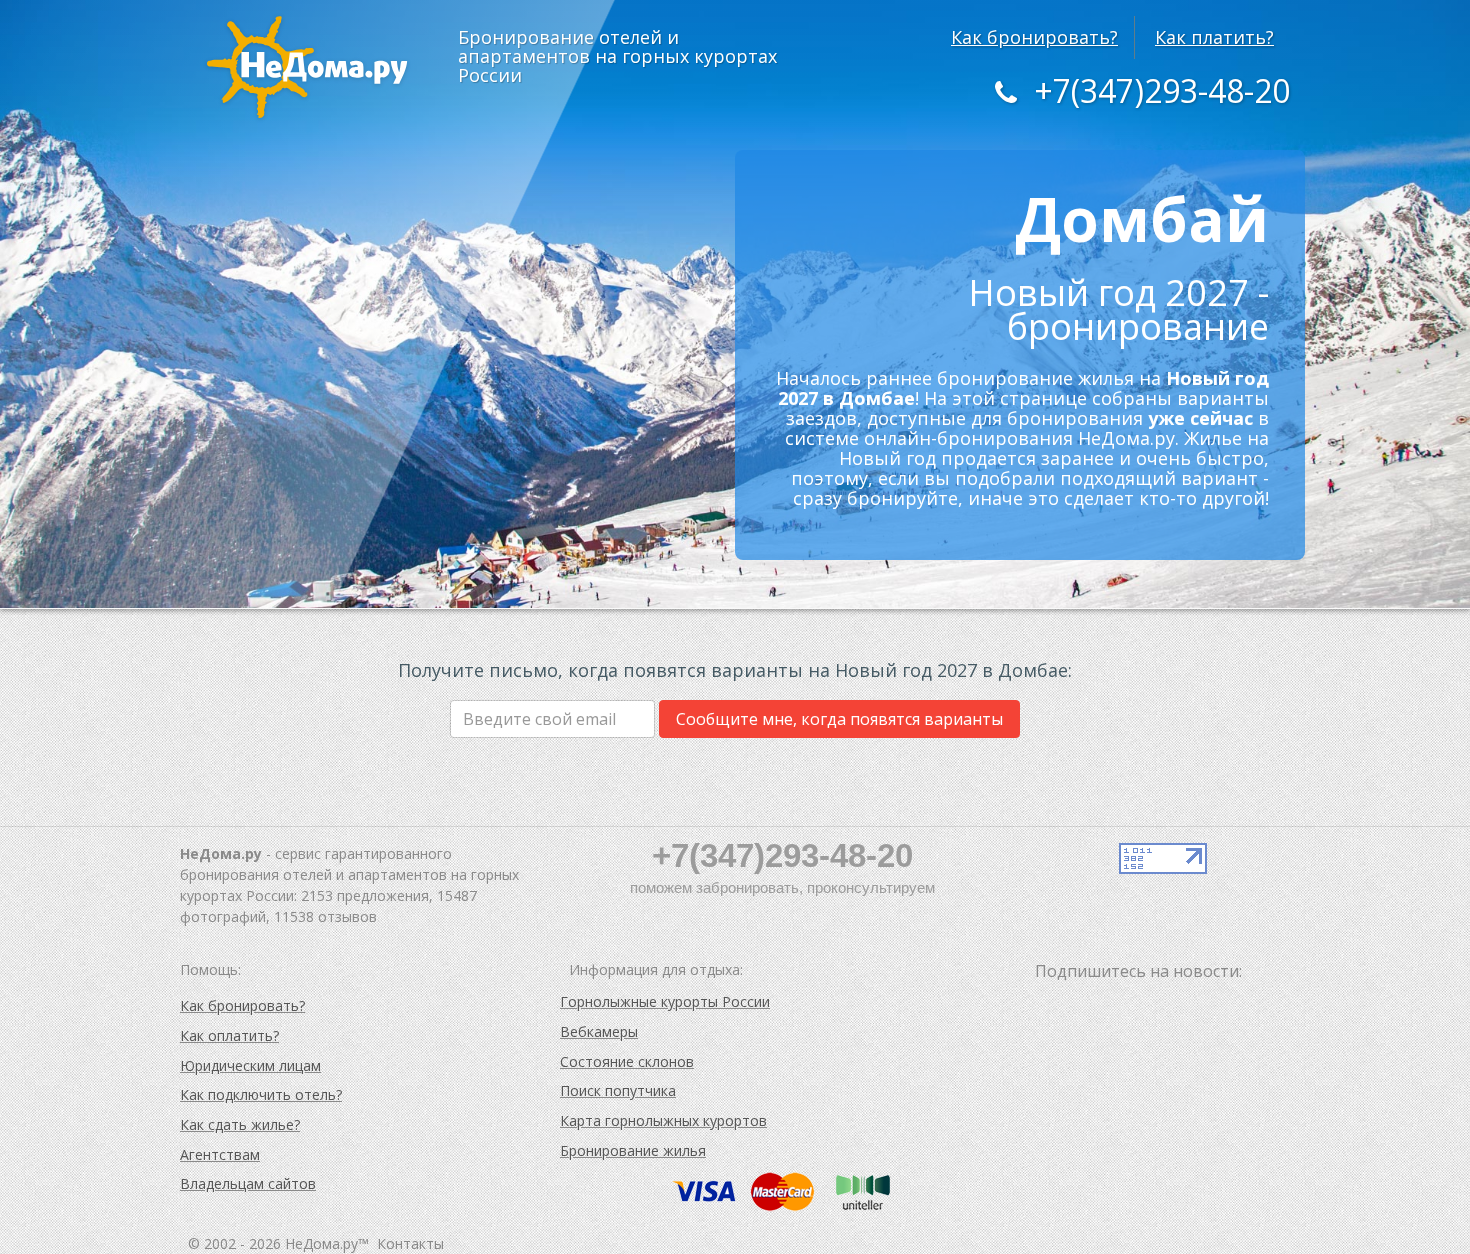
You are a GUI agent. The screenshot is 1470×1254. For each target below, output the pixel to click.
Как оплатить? (229, 1035)
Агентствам (220, 1154)
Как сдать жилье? (240, 1124)
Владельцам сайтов (248, 1183)
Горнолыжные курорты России (665, 1001)
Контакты (410, 1243)
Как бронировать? (1034, 37)
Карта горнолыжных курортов (663, 1120)
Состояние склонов (627, 1061)
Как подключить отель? (261, 1094)
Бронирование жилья (633, 1150)
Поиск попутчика (618, 1090)
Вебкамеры (599, 1031)
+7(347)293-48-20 (1162, 90)
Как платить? (1214, 37)
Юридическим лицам (250, 1065)
